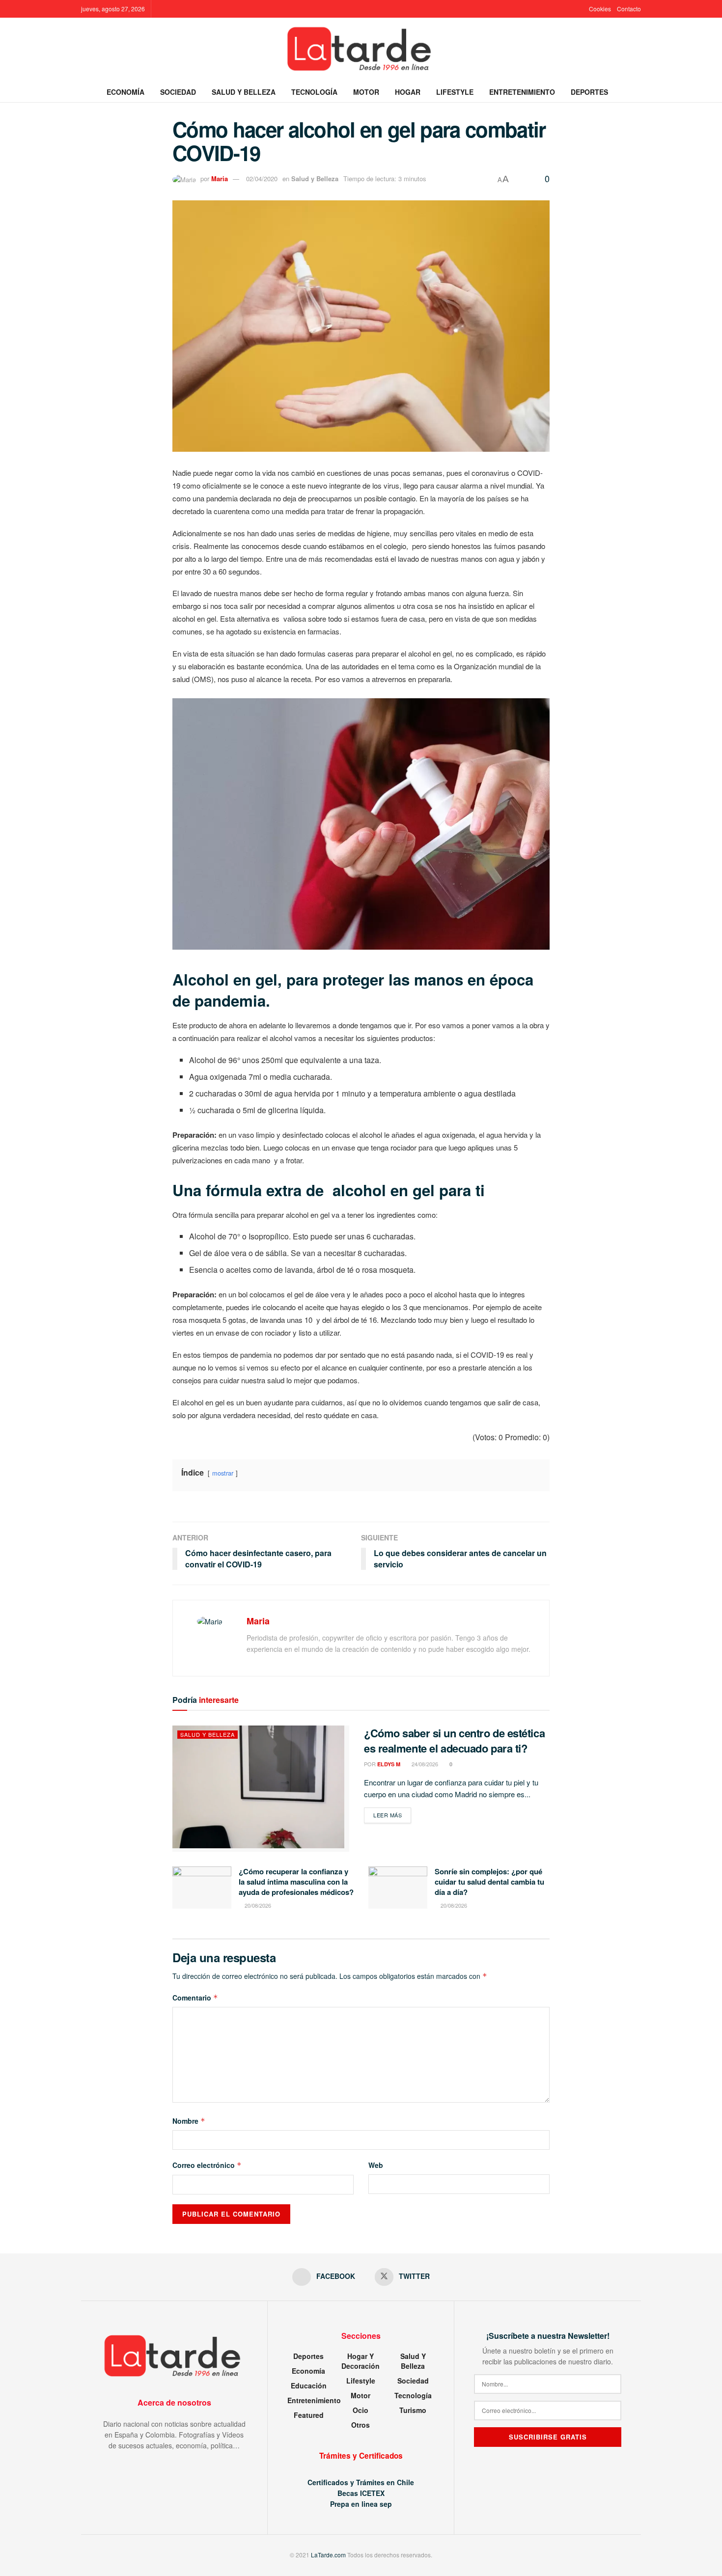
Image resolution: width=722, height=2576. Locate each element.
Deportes (589, 92)
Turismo (413, 2410)
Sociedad (178, 92)
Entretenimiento (522, 92)
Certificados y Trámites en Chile (361, 2482)
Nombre (189, 2121)
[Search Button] (637, 92)
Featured (309, 2415)
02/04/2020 (262, 178)
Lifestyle (455, 92)
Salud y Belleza (244, 92)
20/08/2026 (257, 1905)
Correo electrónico (207, 2165)
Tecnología (314, 92)
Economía (125, 92)
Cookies (600, 9)
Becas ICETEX (361, 2493)
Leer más (392, 1815)
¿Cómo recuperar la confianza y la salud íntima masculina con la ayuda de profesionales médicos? (296, 1882)
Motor (366, 92)
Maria (220, 178)
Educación (309, 2385)
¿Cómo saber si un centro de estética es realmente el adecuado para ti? (454, 1740)
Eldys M (389, 1764)
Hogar (408, 92)
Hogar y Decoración (361, 2361)
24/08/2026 (424, 1764)
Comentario (195, 1998)
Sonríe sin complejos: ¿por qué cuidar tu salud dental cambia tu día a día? (489, 1882)
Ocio (361, 2410)
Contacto (629, 9)
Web (376, 2165)
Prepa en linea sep (361, 2504)
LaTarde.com (328, 2555)
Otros (361, 2425)
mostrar (223, 1473)
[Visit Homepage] (361, 50)
